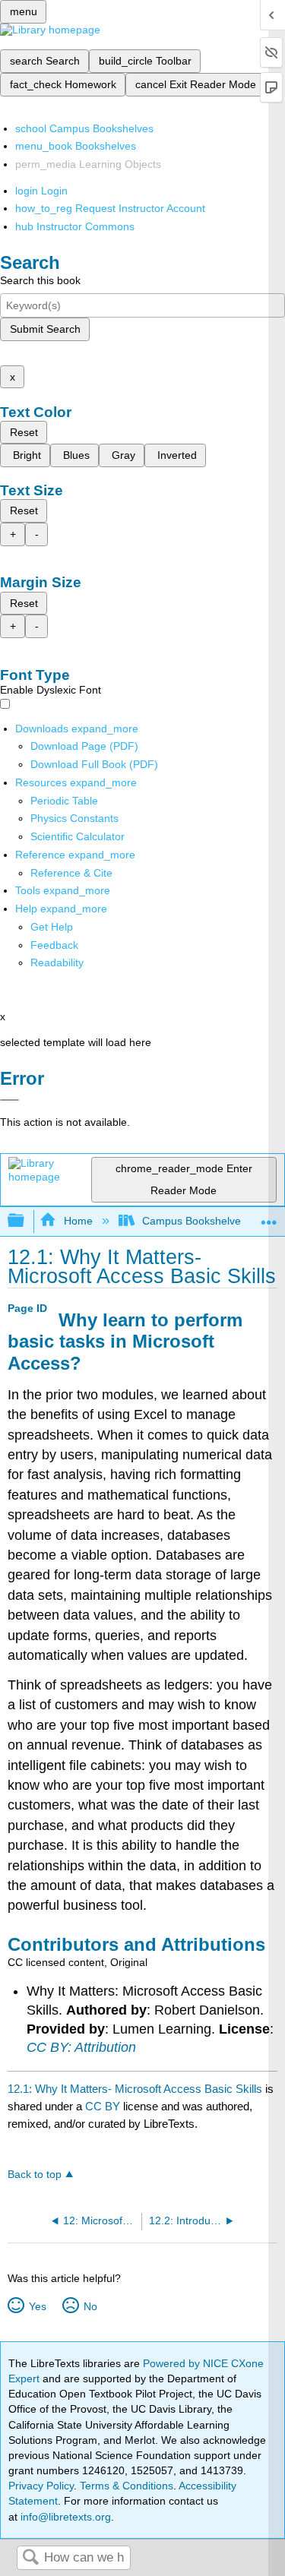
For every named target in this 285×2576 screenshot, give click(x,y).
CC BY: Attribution (81, 2047)
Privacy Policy (41, 2486)
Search (30, 2558)
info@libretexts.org (64, 2517)
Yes (37, 2306)
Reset (24, 432)
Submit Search (45, 329)
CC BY (104, 2106)
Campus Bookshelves (194, 1221)
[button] (54, 945)
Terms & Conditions (127, 2486)
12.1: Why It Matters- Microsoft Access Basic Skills (135, 2089)
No (90, 2306)
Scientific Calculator (78, 836)
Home (78, 1221)
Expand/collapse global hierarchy (26, 1221)
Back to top (35, 2175)
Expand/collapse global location (269, 1217)
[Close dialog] (9, 1100)
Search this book (40, 280)
